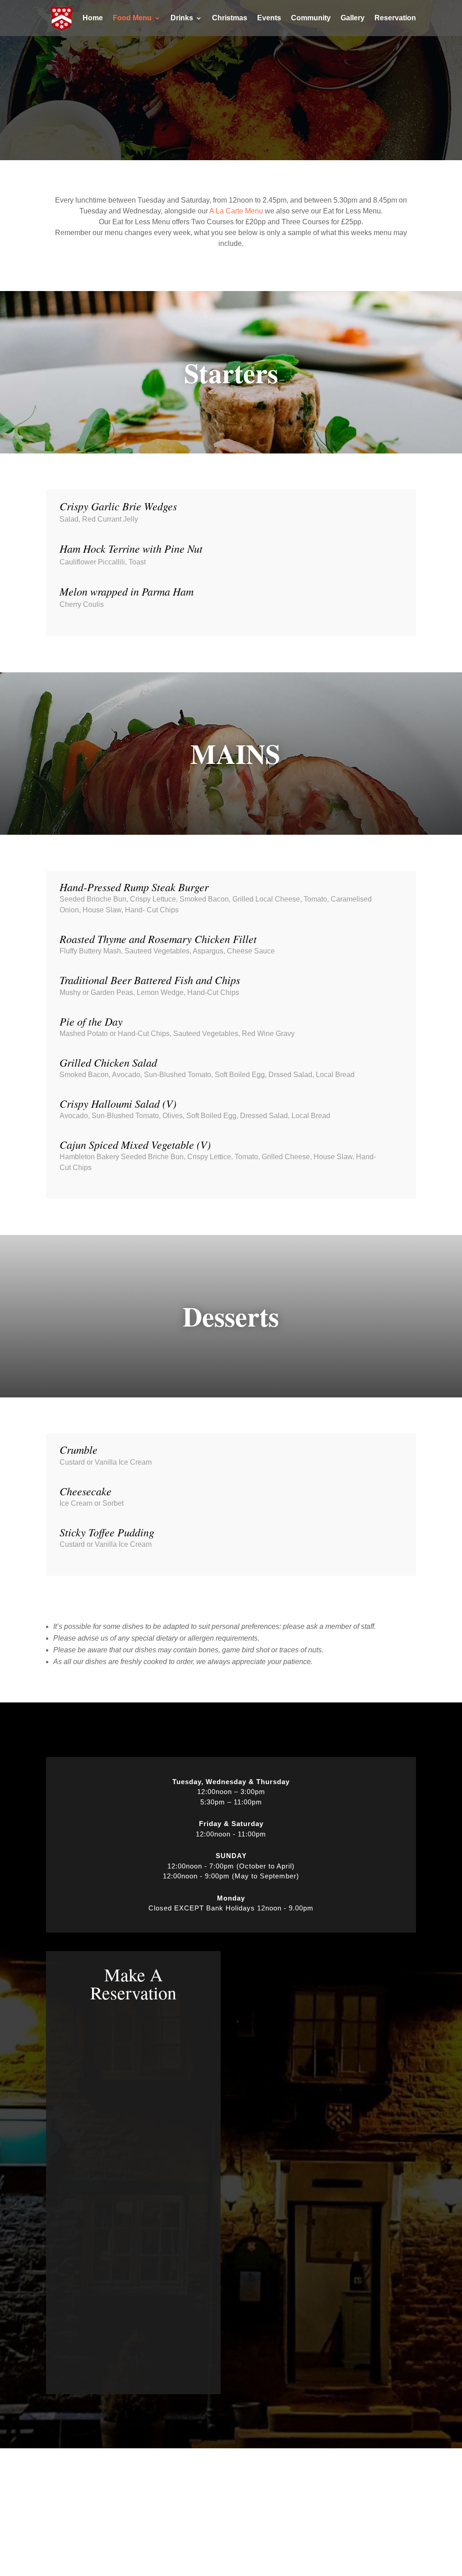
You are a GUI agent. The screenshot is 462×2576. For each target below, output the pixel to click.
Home (93, 18)
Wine (62, 2520)
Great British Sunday (86, 2508)
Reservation (395, 18)
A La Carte (70, 2485)
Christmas (230, 18)
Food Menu (132, 18)
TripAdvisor (169, 2507)
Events (269, 18)
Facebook (167, 2484)
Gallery (353, 18)
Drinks (182, 18)
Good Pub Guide (178, 2519)
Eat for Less (73, 2496)
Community (311, 18)
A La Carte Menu (236, 211)
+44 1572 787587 (367, 2506)
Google (162, 2495)
